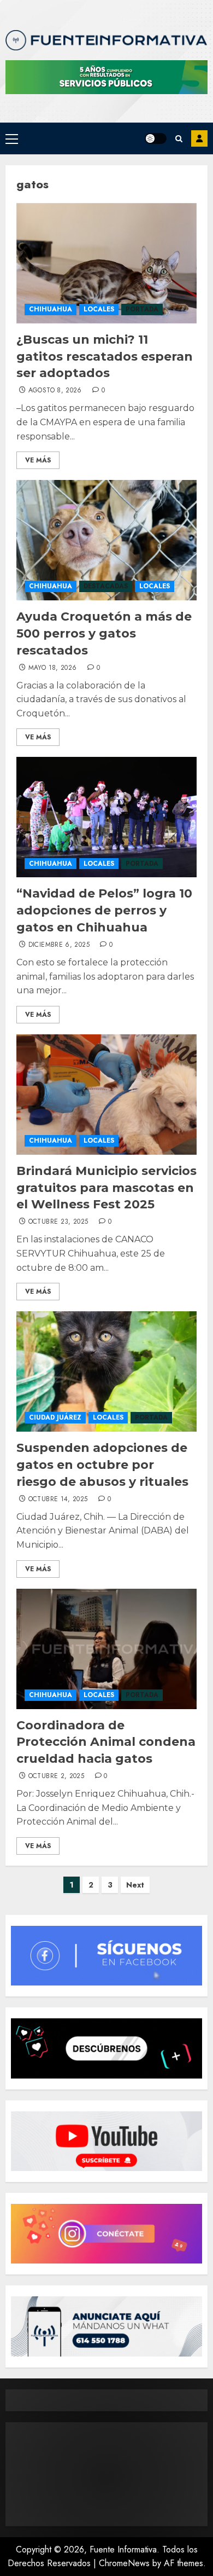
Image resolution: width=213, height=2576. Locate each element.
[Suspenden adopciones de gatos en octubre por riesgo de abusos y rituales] (106, 1371)
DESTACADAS (106, 586)
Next (135, 1885)
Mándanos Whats (199, 138)
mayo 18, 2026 (53, 668)
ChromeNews (124, 2563)
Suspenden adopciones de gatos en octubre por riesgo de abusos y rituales (102, 1465)
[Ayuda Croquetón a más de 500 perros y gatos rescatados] (106, 540)
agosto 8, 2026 (55, 391)
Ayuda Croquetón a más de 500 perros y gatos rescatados (104, 633)
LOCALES (99, 309)
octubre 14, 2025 (58, 1500)
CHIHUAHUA (51, 309)
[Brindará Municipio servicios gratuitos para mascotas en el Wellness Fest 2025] (106, 1095)
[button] (12, 138)
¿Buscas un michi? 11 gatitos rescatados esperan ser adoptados (105, 357)
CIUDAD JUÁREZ (55, 1417)
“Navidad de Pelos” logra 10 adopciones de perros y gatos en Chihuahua (104, 910)
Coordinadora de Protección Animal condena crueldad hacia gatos (106, 1742)
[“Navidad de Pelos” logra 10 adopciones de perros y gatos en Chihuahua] (106, 817)
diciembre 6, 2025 (59, 945)
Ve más (38, 460)
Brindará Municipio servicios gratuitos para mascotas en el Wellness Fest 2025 (106, 1188)
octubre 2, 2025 (56, 1776)
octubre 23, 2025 (58, 1222)
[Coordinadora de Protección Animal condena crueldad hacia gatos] (106, 1649)
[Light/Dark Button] (156, 138)
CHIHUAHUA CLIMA (106, 2474)
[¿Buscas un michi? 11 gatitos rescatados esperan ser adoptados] (106, 263)
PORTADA (142, 309)
